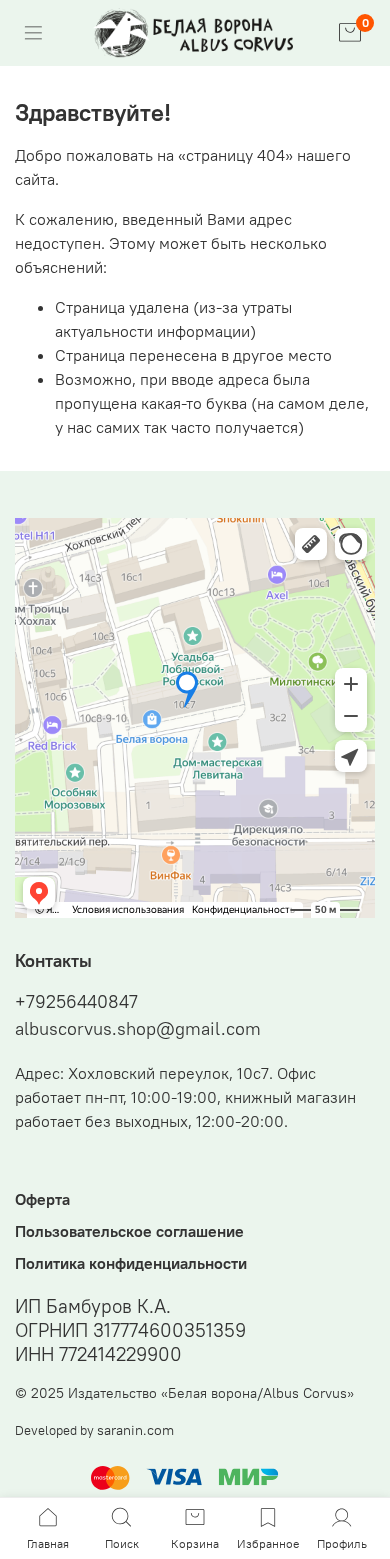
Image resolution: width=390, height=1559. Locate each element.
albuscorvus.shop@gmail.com (138, 1028)
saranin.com (135, 1430)
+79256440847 (76, 1001)
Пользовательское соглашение (129, 1231)
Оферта (42, 1199)
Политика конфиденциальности (131, 1263)
